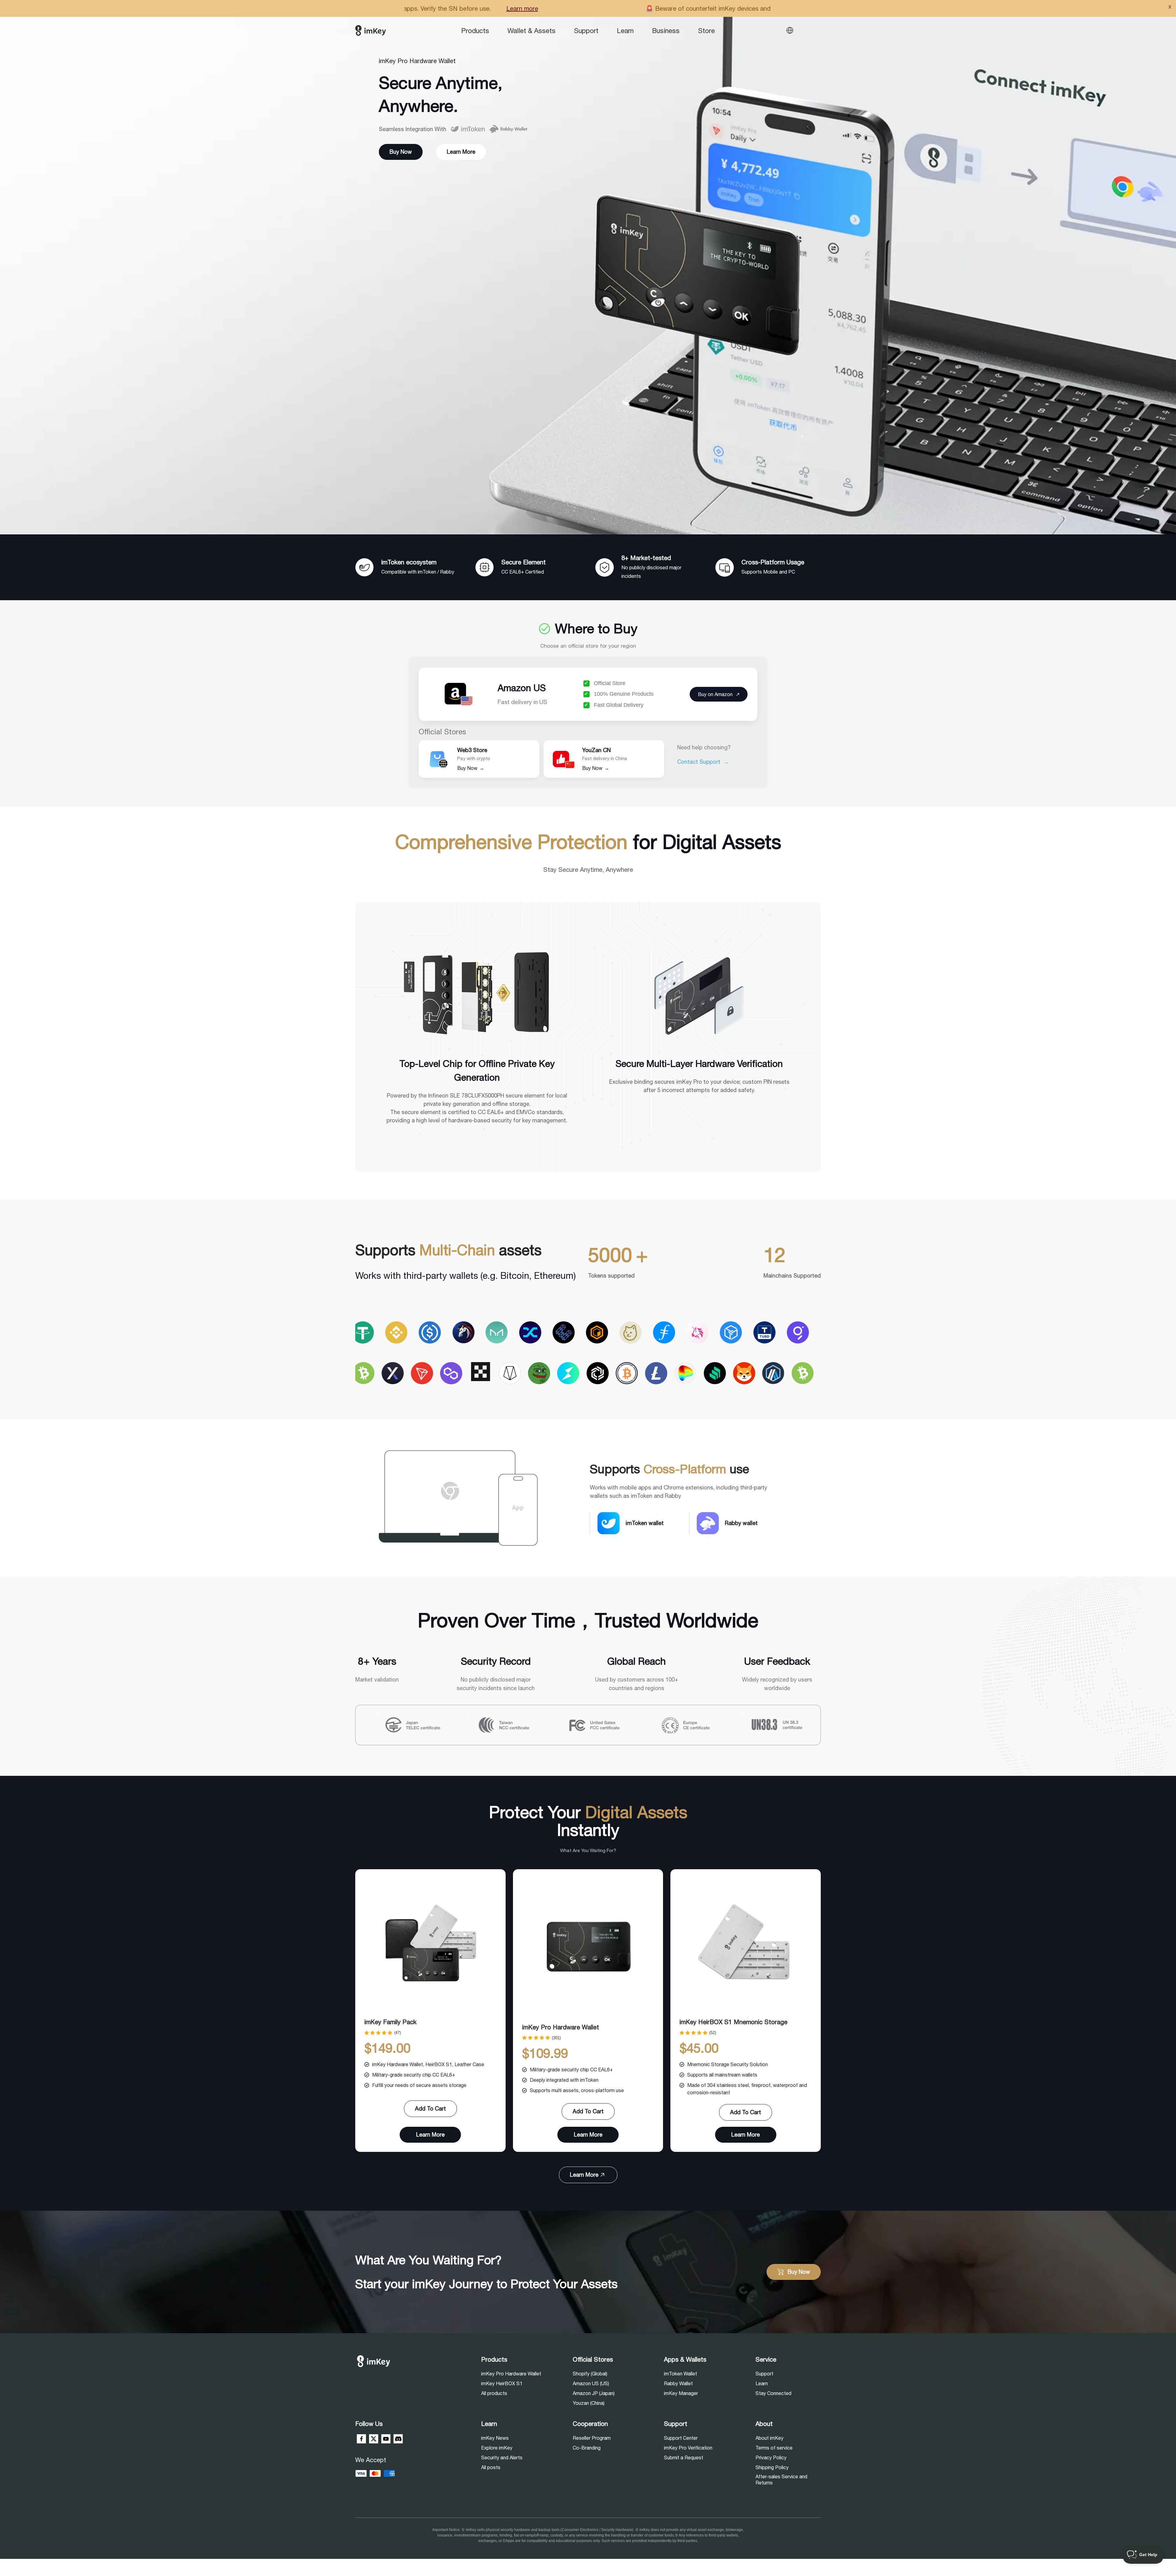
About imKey (769, 2438)
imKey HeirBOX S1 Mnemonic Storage (733, 2022)
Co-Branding (587, 2448)
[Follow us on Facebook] (361, 2439)
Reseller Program (592, 2438)
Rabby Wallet (678, 2383)
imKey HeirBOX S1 (502, 2383)
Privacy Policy (771, 2457)
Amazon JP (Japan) (594, 2393)
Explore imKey (497, 2448)
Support (586, 31)
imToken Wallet (680, 2374)
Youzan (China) (589, 2403)
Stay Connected (773, 2393)
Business (666, 31)
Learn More (461, 152)
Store (706, 31)
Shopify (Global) (590, 2374)
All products (494, 2393)
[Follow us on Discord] (398, 2439)
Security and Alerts (502, 2457)
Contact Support (703, 762)
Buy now (401, 152)
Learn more (627, 8)
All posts (491, 2467)
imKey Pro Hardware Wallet (561, 2027)
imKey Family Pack (390, 2022)
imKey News (495, 2438)
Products (475, 31)
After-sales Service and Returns (781, 2480)
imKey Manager (681, 2393)
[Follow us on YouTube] (386, 2439)
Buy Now (471, 768)
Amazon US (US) (591, 2383)
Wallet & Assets (531, 31)
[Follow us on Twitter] (374, 2439)
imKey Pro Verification (688, 2448)
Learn (625, 31)
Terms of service (774, 2448)
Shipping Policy (772, 2467)
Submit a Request (684, 2457)
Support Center (681, 2438)
